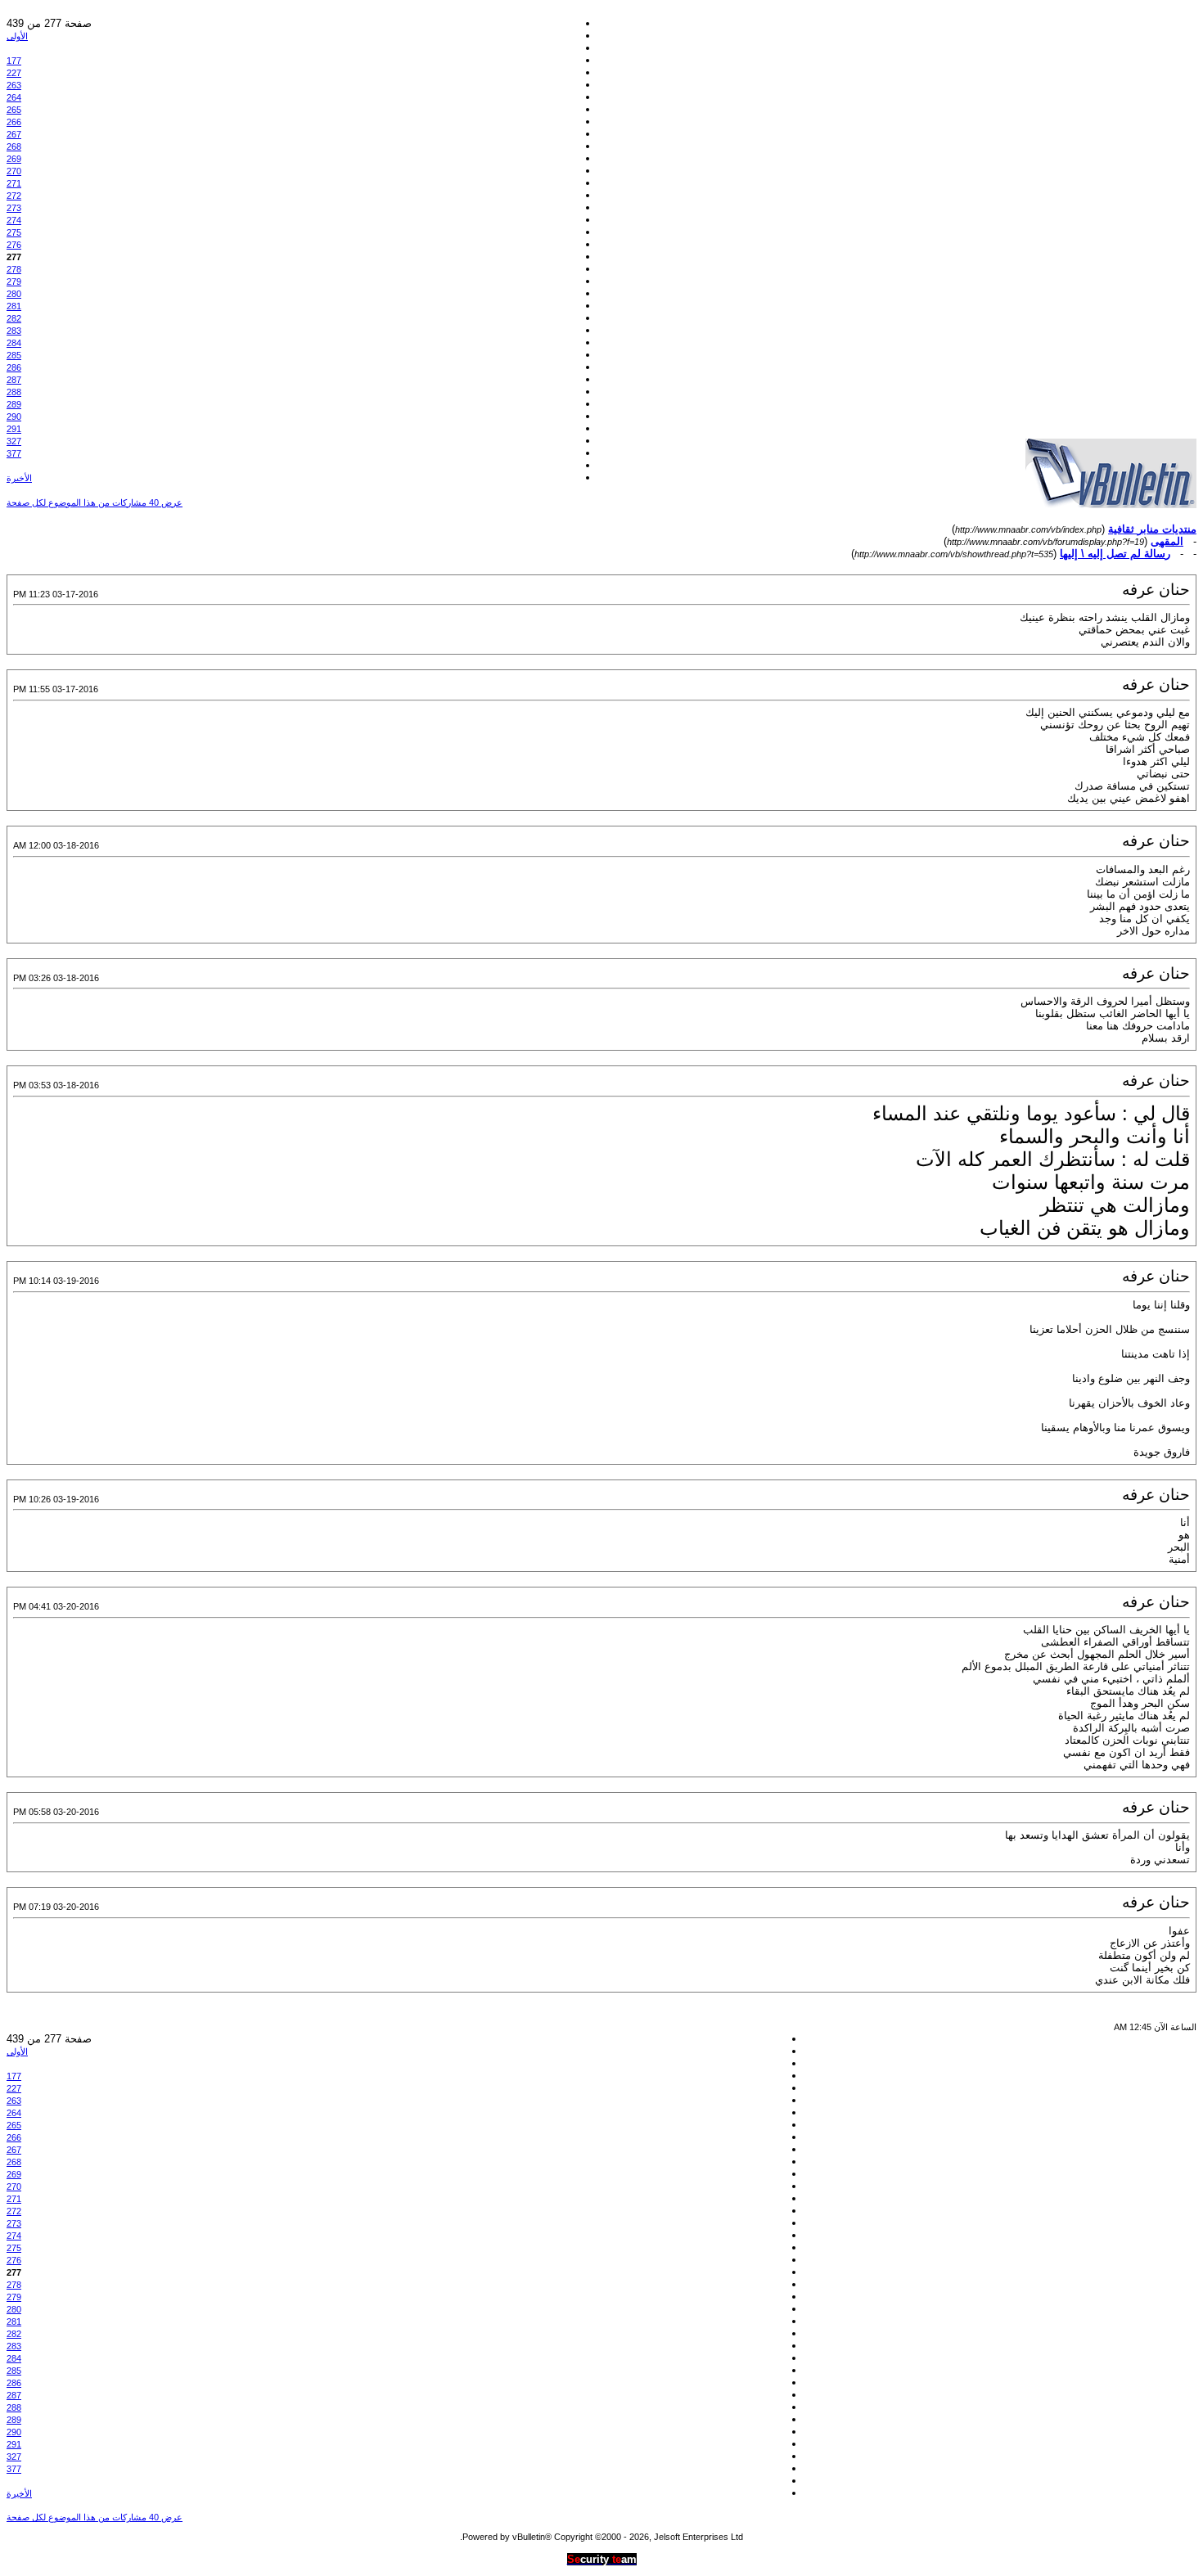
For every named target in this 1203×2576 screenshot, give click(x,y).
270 (14, 171)
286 (14, 367)
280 (14, 294)
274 (14, 220)
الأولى (17, 36)
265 (14, 110)
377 (14, 453)
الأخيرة (19, 478)
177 (14, 61)
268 (14, 146)
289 (14, 404)
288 (14, 392)
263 (14, 85)
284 (14, 343)
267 (14, 134)
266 (14, 122)
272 (14, 196)
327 (14, 441)
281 (14, 306)
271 (14, 183)
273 (14, 208)
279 (14, 281)
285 (14, 355)
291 (14, 429)
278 (14, 269)
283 (14, 331)
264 (14, 97)
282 (14, 318)
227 (14, 73)
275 (14, 232)
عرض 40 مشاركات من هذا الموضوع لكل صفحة (95, 502)
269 (14, 159)
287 (14, 380)
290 (14, 417)
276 (14, 245)
